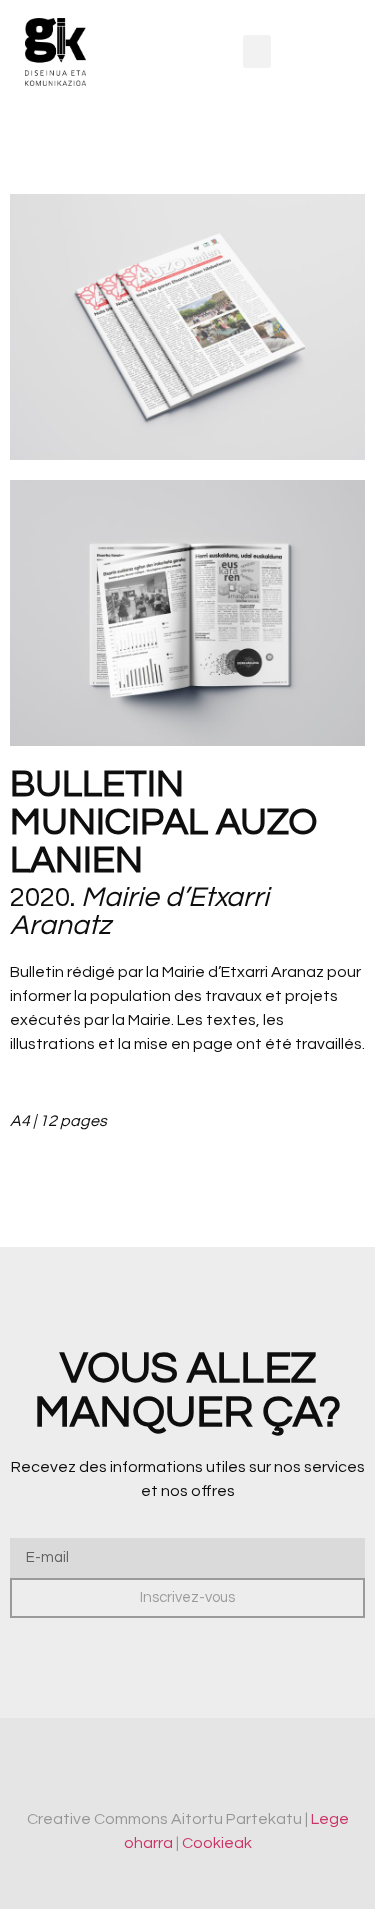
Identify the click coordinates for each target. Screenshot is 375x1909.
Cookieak (217, 1843)
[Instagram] (204, 1772)
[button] (257, 51)
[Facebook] (170, 1772)
